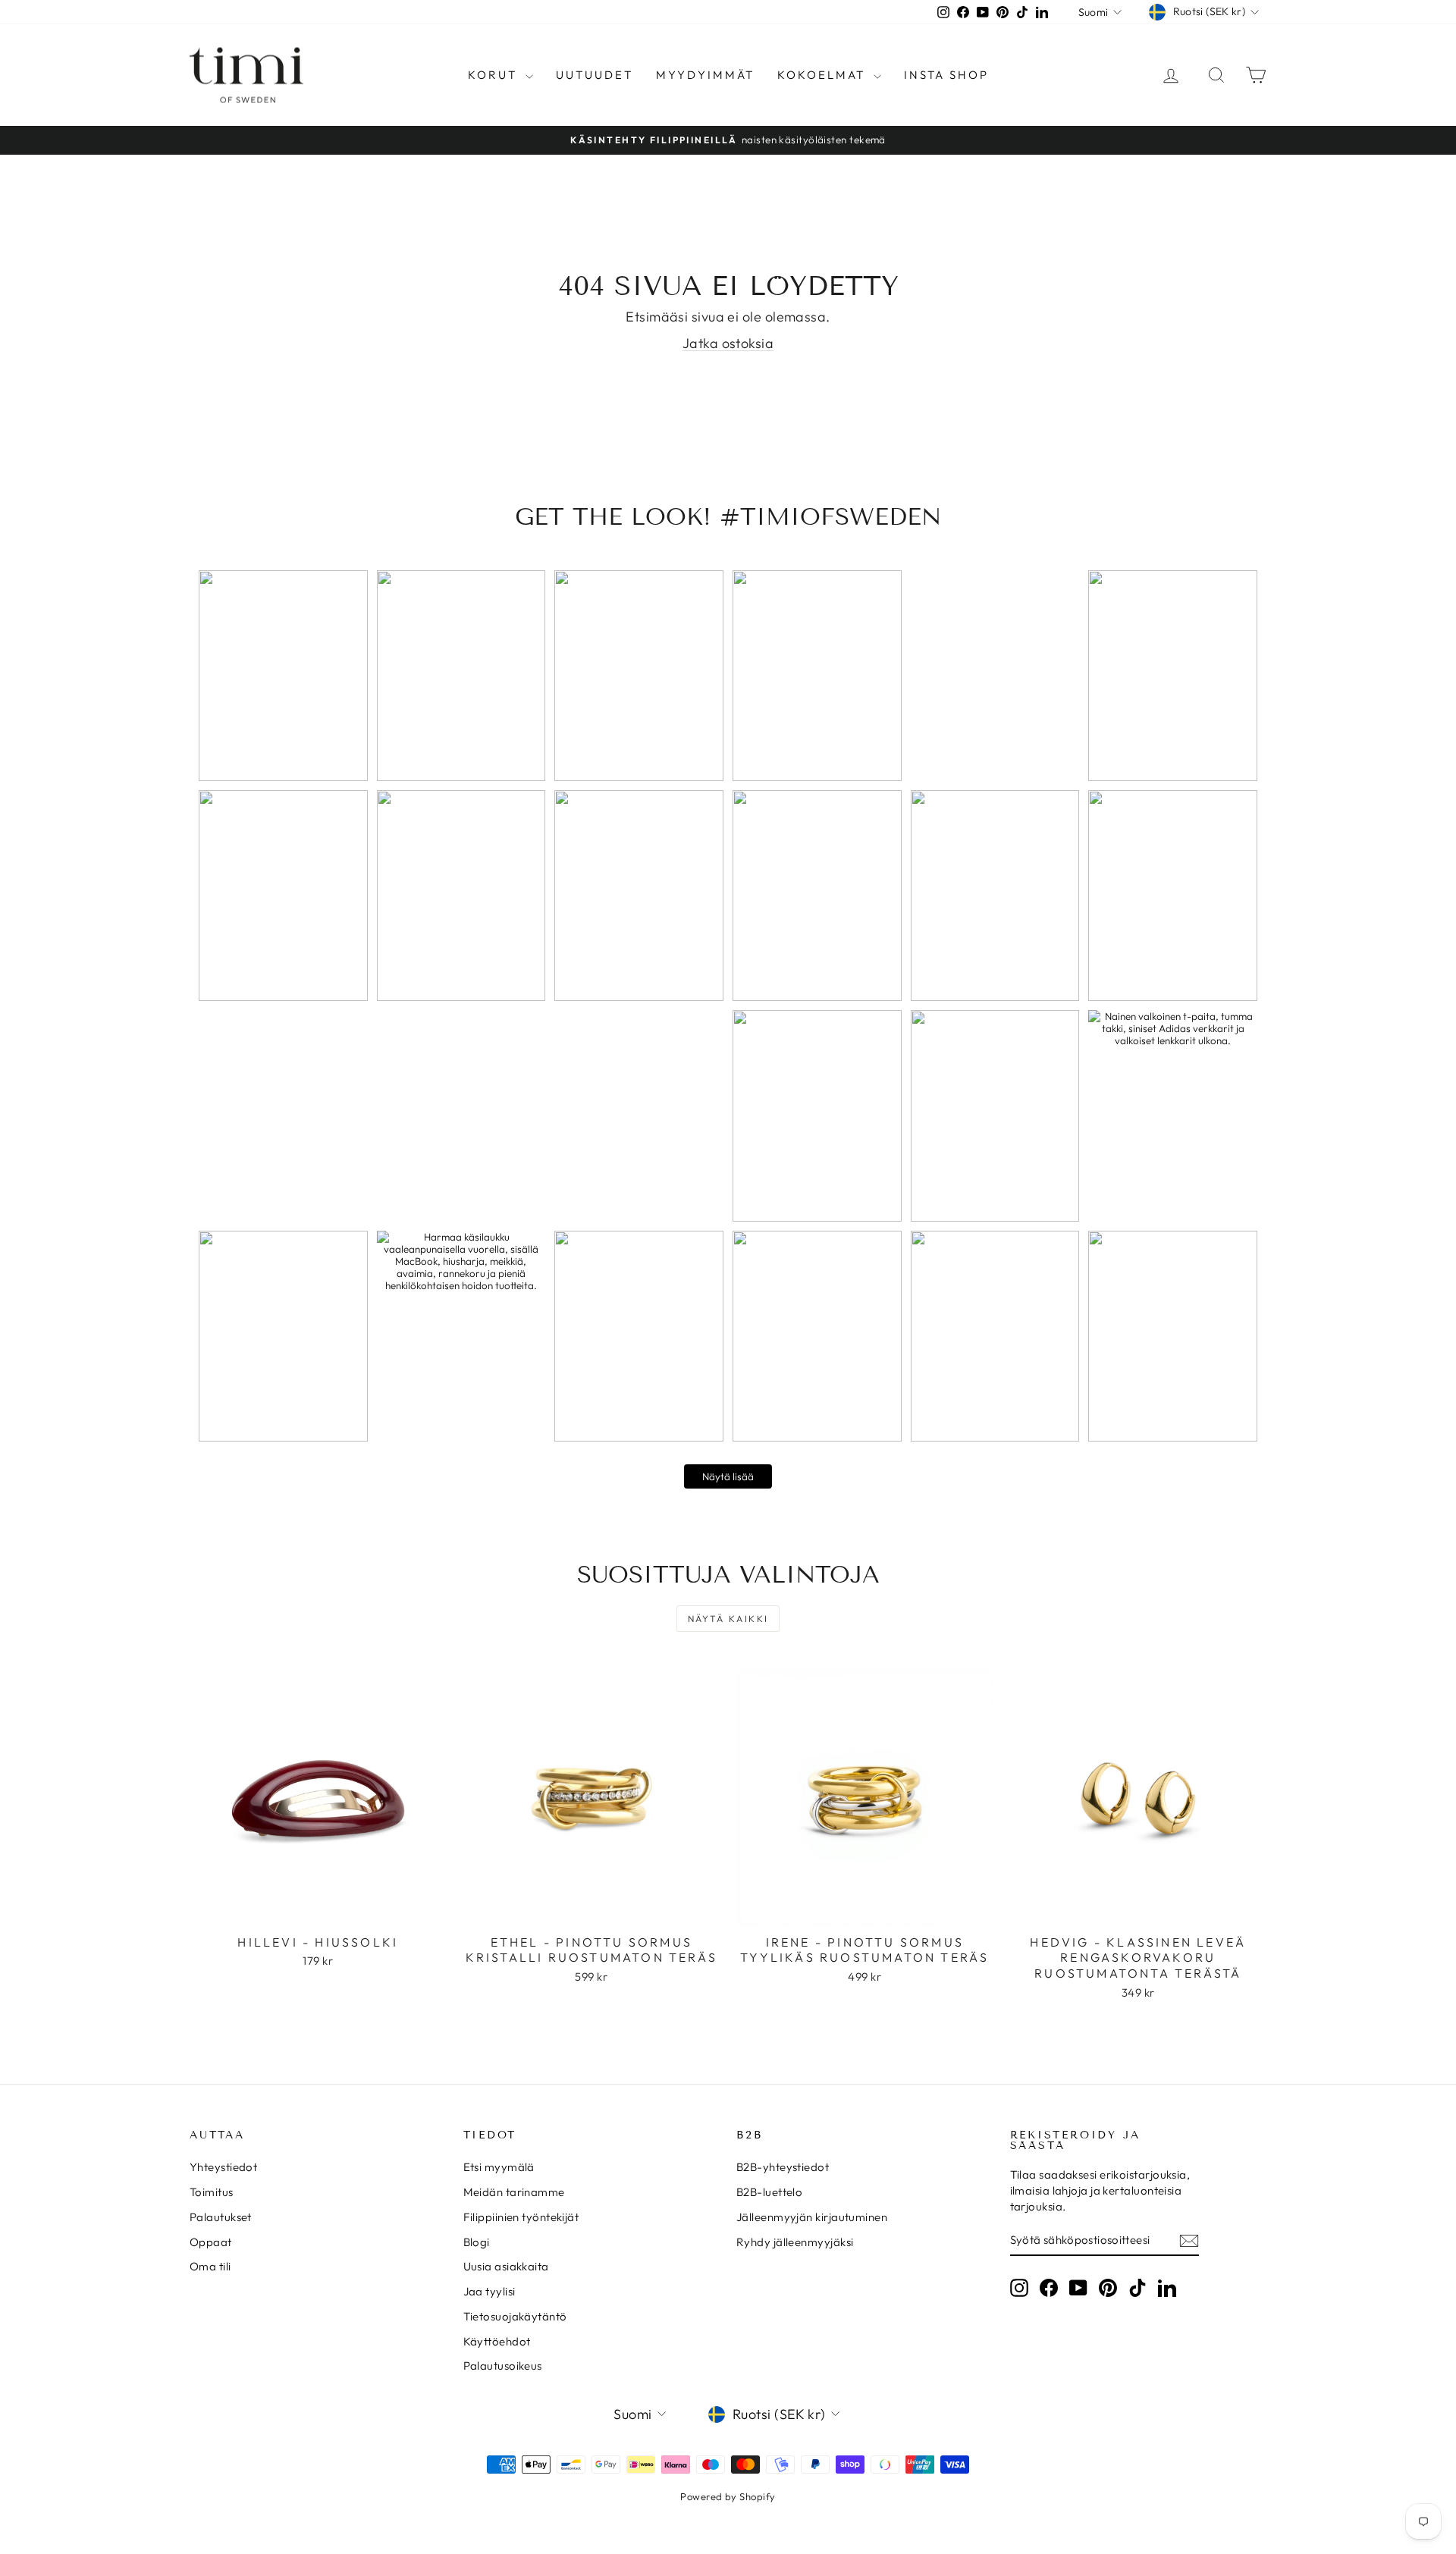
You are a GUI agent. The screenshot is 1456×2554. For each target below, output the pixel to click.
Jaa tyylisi (490, 2291)
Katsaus (318, 1910)
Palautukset (221, 2217)
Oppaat (211, 2242)
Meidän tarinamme (514, 2192)
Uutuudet (595, 75)
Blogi (477, 2242)
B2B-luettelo (769, 2192)
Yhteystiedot (223, 2167)
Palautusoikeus (503, 2366)
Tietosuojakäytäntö (515, 2316)
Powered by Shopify (728, 2496)
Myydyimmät (705, 75)
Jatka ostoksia (728, 343)
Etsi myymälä (499, 2167)
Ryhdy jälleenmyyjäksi (795, 2242)
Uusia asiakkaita (506, 2266)
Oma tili (210, 2266)
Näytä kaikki (728, 1619)
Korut (495, 75)
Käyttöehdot (497, 2341)
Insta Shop (946, 75)
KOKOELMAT (824, 75)
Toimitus (212, 2192)
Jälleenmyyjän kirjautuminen (812, 2217)
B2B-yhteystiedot (783, 2167)
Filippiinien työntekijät (521, 2217)
